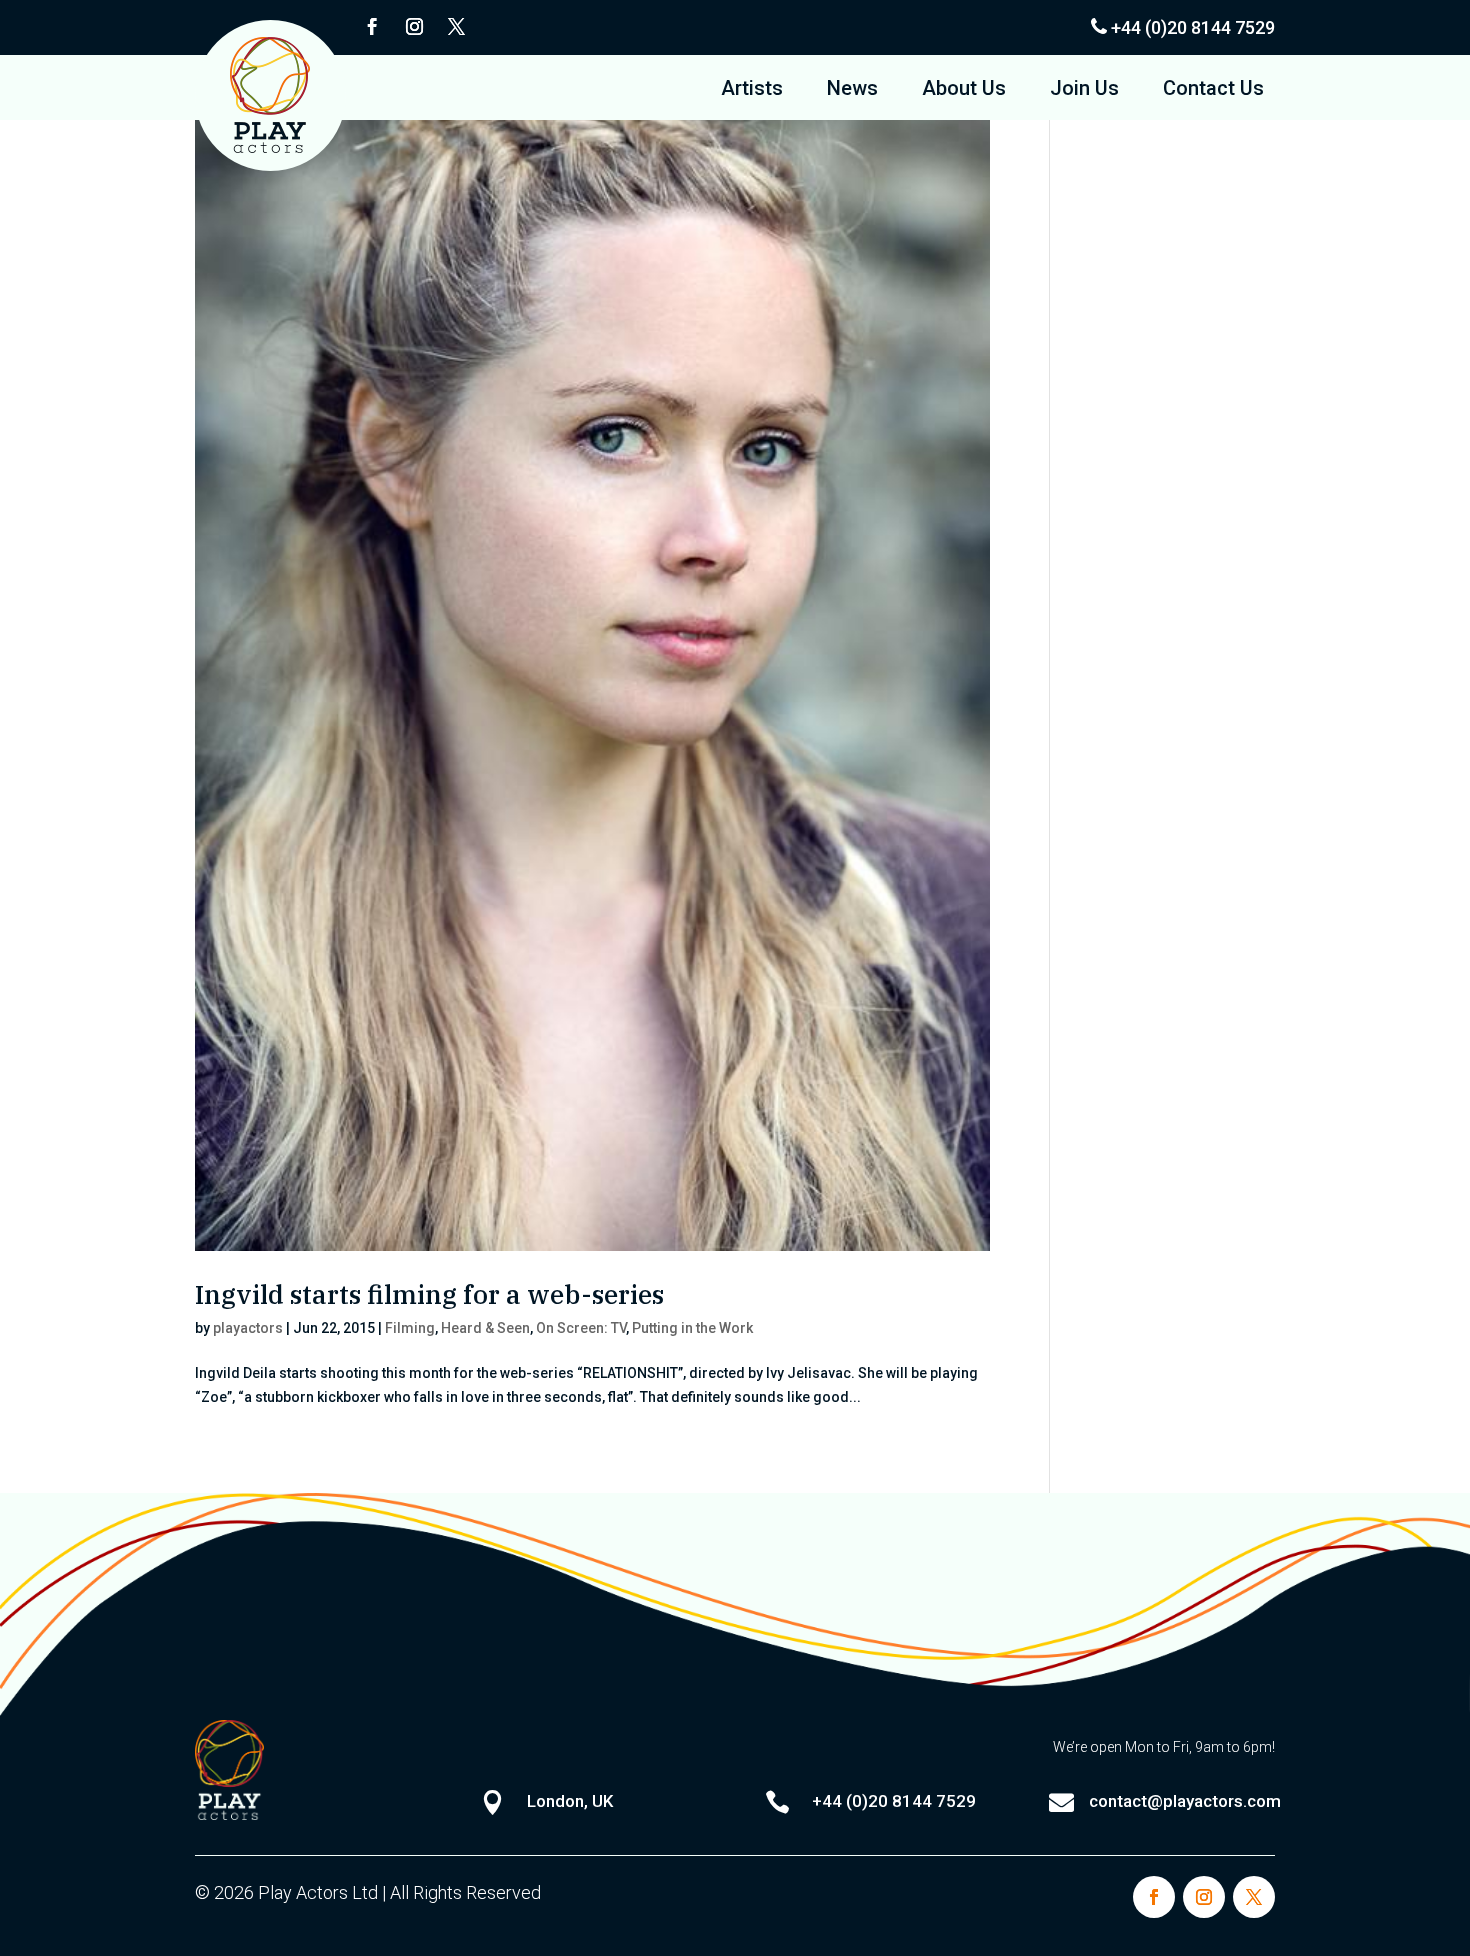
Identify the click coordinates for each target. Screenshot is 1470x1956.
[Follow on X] (456, 27)
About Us (964, 90)
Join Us (1084, 90)
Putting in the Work (692, 1328)
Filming (410, 1328)
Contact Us (1213, 90)
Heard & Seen (485, 1328)
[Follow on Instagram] (414, 27)
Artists (752, 90)
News (852, 90)
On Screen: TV (581, 1328)
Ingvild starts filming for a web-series (429, 1294)
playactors (248, 1328)
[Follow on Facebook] (372, 27)
